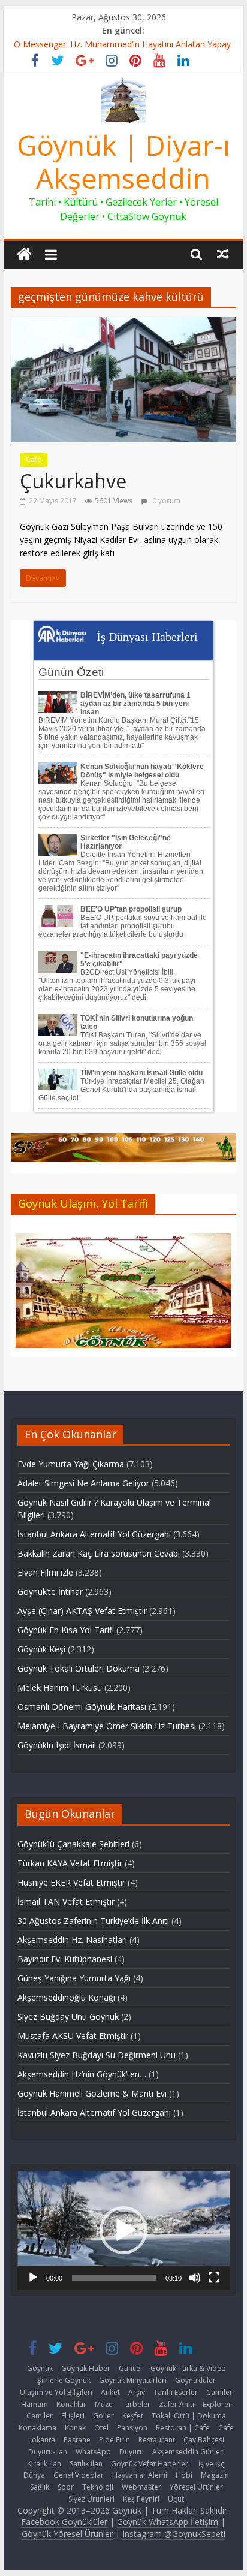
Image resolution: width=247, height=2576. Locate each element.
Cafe (34, 459)
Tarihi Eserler (176, 2392)
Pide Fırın (115, 2440)
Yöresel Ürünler (196, 2487)
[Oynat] (33, 2278)
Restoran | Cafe (183, 2428)
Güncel (130, 2368)
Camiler (219, 2392)
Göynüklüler (195, 2380)
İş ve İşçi (212, 2464)
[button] (123, 2230)
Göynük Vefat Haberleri (150, 2464)
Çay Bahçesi (204, 2440)
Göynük (40, 2368)
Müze (104, 2404)
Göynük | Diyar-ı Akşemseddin (123, 162)
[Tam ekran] (214, 2278)
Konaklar (71, 2404)
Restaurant (157, 2440)
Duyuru (132, 2452)
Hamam (34, 2404)
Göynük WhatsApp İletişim (168, 2522)
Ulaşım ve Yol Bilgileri (56, 2392)
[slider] (114, 2278)
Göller (103, 2416)
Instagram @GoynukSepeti (174, 2534)
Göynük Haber (86, 2368)
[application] (123, 2230)
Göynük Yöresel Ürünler (67, 2534)
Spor (66, 2487)
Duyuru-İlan (48, 2452)
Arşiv (137, 2392)
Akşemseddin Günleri (189, 2452)
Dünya (34, 2475)
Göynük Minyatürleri (133, 2380)
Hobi (184, 2475)
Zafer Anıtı (177, 2404)
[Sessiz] (195, 2278)
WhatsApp (93, 2452)
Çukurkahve (73, 481)
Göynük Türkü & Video (188, 2368)
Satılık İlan (86, 2464)
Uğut (176, 2499)
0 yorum (165, 501)
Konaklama (37, 2428)
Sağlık (40, 2487)
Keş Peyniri (141, 2499)
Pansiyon (132, 2428)
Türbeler (136, 2404)
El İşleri (73, 2416)
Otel (101, 2428)
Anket (110, 2392)
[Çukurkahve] (123, 324)
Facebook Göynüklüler (64, 2522)
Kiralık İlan (44, 2464)
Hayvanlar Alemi (140, 2475)
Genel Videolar (79, 2475)
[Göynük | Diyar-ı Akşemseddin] (24, 254)
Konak (75, 2428)
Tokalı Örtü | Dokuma (189, 2416)
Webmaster (141, 2487)
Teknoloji (98, 2487)
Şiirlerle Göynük (64, 2380)
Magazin (215, 2475)
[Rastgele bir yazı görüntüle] (223, 254)
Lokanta (42, 2440)
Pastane (77, 2440)
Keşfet (133, 2416)
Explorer (217, 2404)
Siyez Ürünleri (91, 2499)
